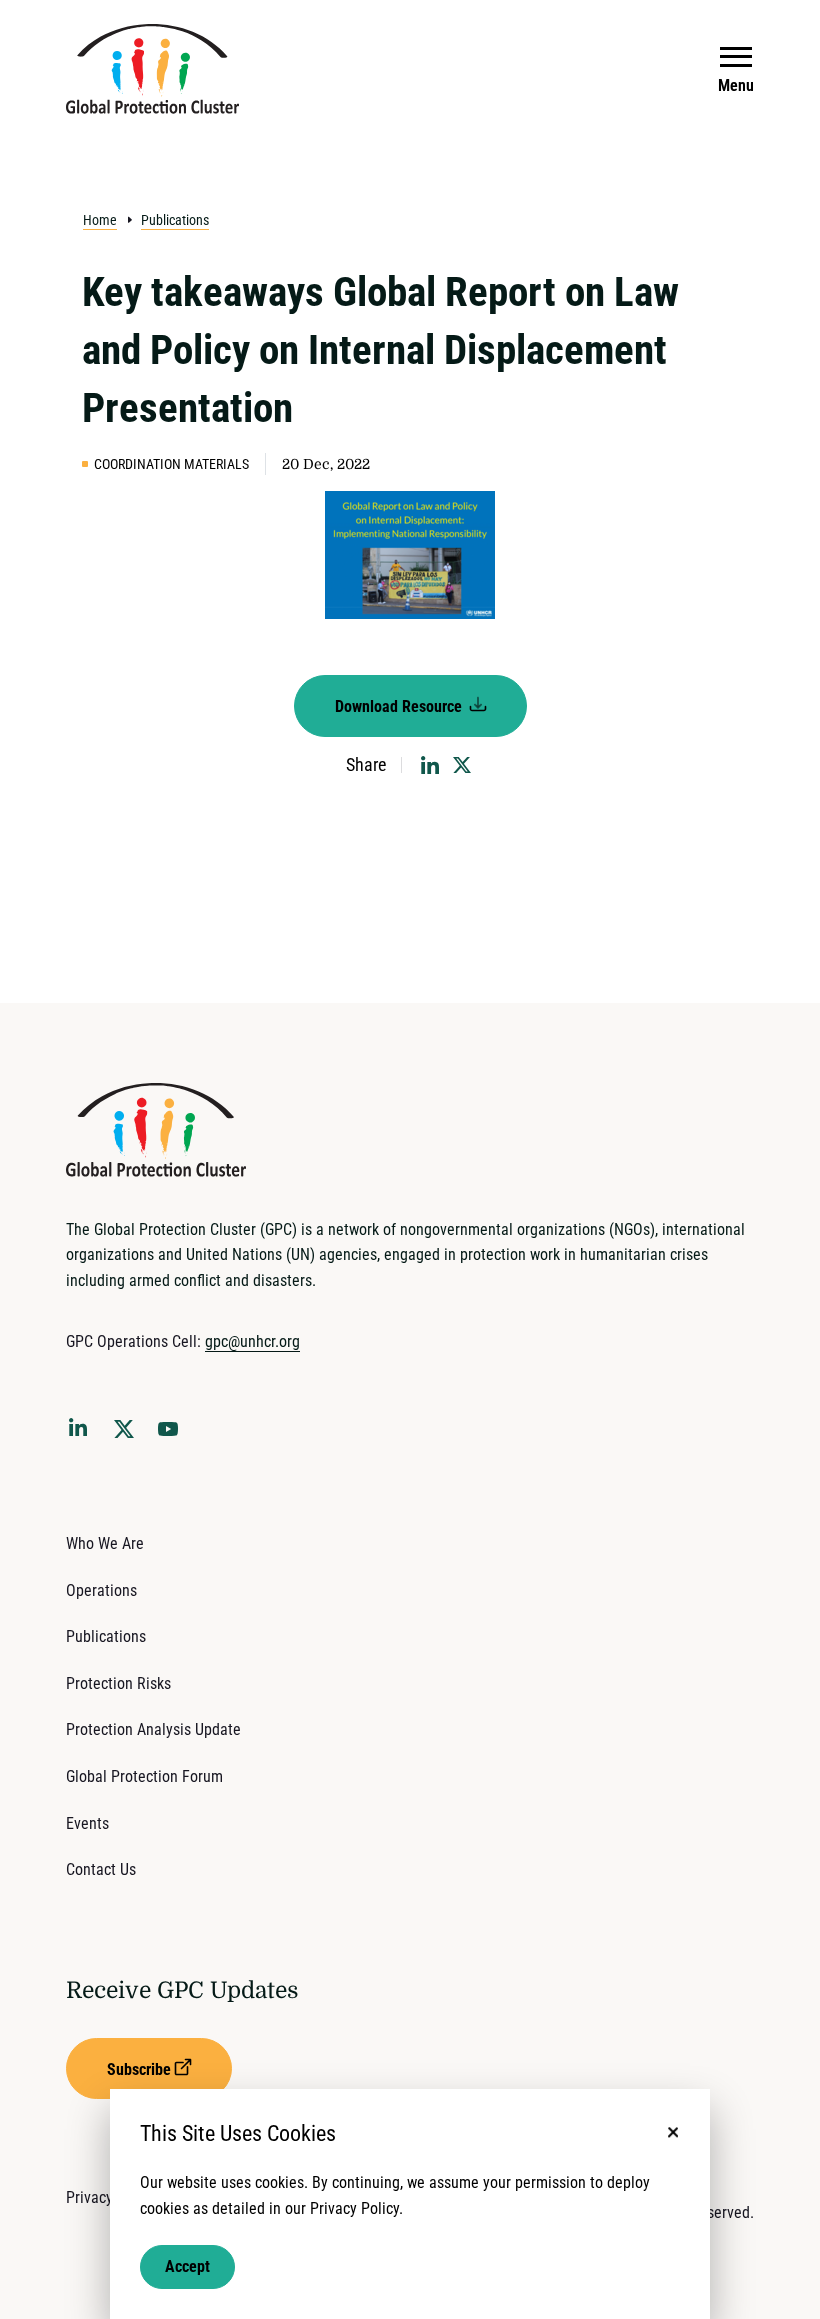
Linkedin (82, 1431)
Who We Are (105, 1543)
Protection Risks (118, 1683)
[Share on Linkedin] (430, 765)
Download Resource (400, 706)
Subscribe (139, 2069)
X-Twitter (128, 1435)
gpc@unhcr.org (252, 1341)
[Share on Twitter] (462, 765)
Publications (175, 220)
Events (87, 1823)
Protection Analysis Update (153, 1729)
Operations (101, 1590)
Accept (187, 2266)
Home (100, 220)
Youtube (174, 1435)
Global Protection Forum (144, 1776)
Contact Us (101, 1869)
